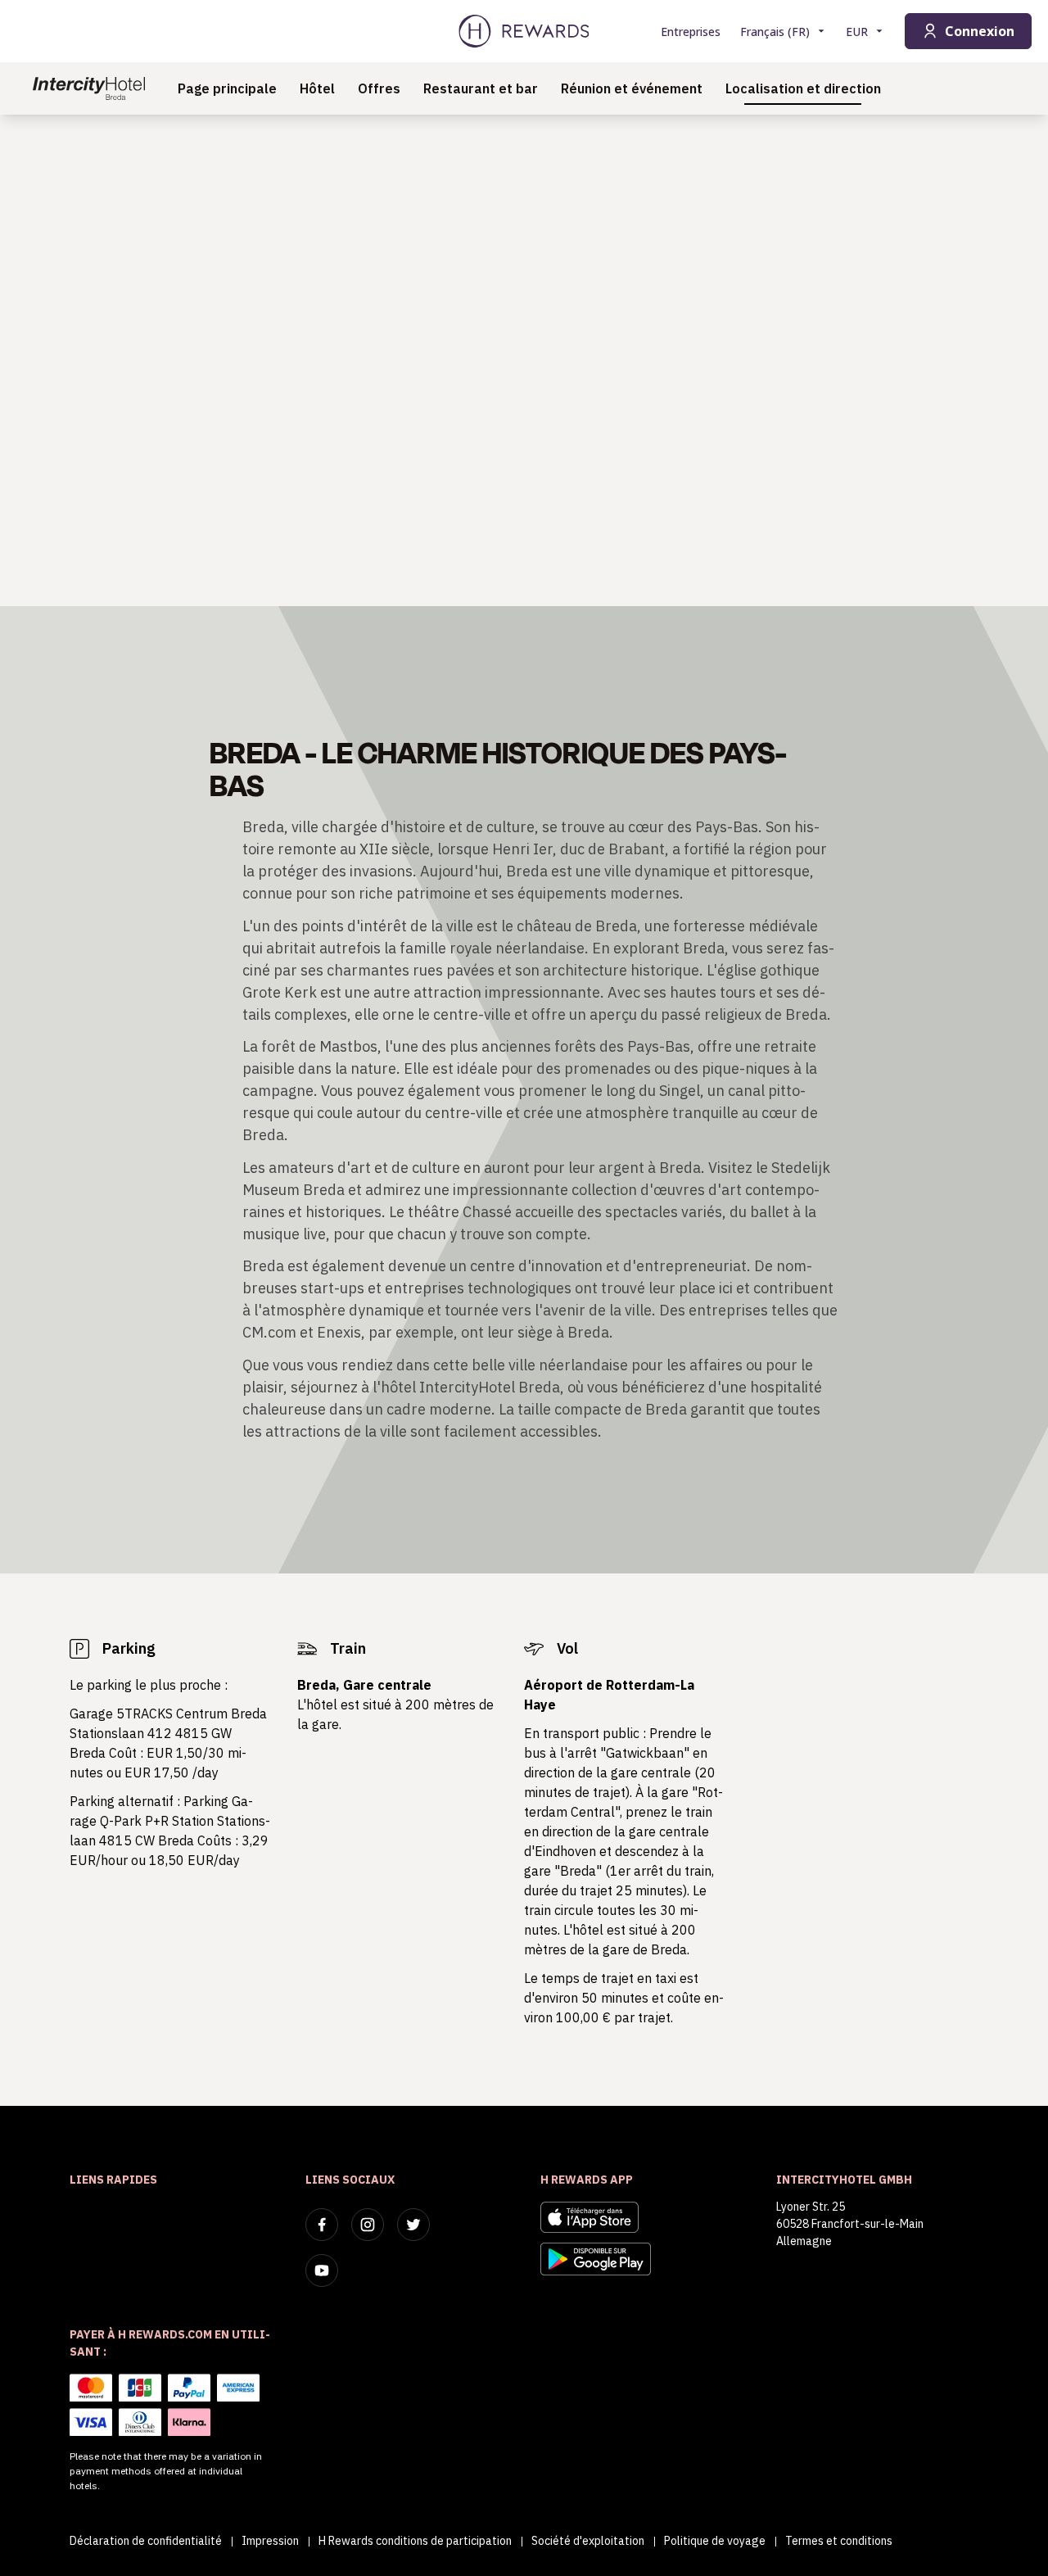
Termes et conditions (839, 2541)
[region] (524, 360)
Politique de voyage (715, 2541)
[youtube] (322, 2270)
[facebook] (322, 2225)
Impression (270, 2541)
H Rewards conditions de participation (415, 2541)
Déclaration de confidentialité (146, 2541)
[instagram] (368, 2225)
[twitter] (413, 2225)
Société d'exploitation (588, 2541)
